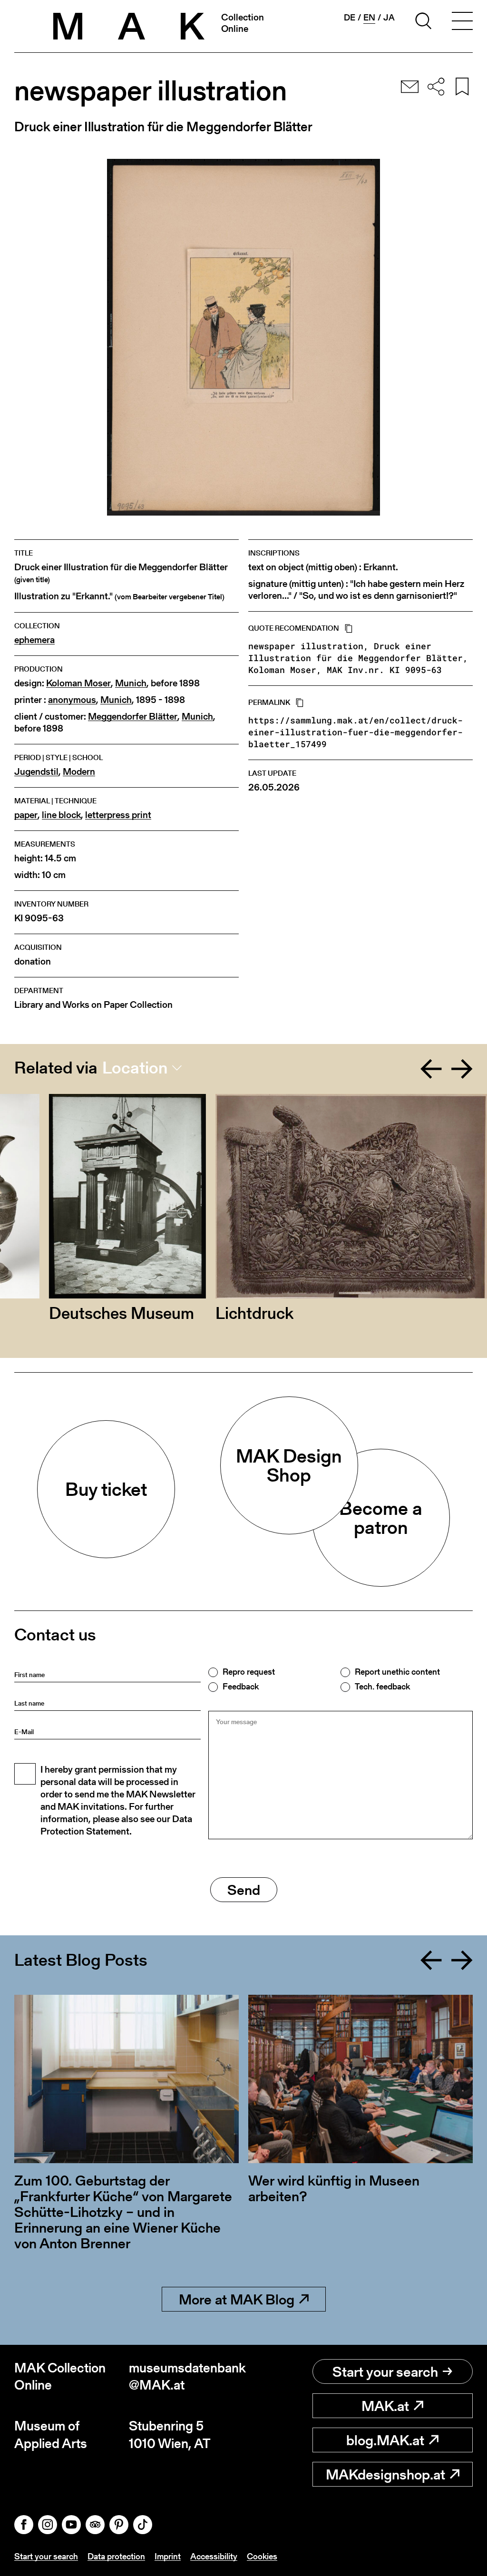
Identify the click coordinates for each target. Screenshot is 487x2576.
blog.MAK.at (385, 2440)
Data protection (116, 2556)
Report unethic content (397, 1672)
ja (389, 18)
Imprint (168, 2556)
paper (26, 815)
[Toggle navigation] (462, 22)
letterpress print (118, 815)
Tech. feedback (382, 1687)
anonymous (72, 700)
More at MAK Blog (237, 2299)
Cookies (262, 2556)
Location (135, 1068)
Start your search (385, 2371)
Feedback (241, 1687)
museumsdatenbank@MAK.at (186, 2376)
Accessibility (214, 2556)
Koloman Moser (78, 683)
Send (244, 1890)
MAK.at (385, 2406)
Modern (79, 772)
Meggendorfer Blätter (133, 717)
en (369, 18)
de (350, 18)
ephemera (34, 640)
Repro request (249, 1672)
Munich (131, 683)
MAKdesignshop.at (385, 2474)
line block (61, 815)
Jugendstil (36, 772)
